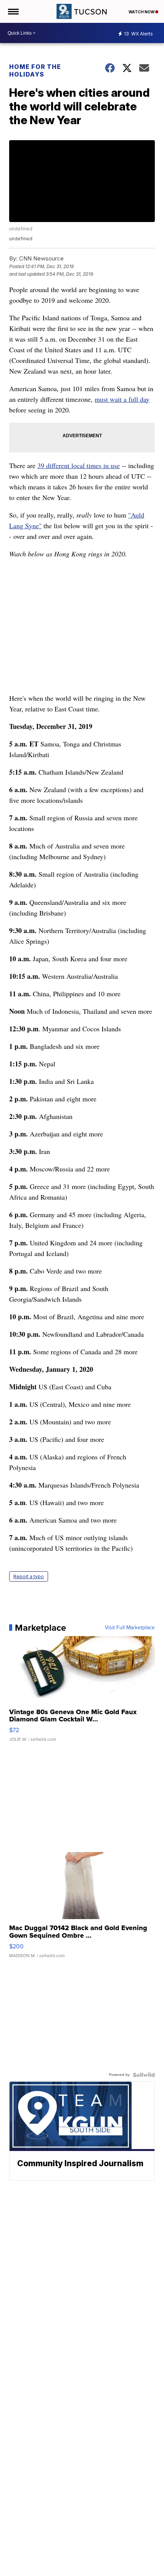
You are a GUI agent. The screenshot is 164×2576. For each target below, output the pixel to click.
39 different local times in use (79, 465)
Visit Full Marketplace (130, 1628)
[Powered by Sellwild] (144, 2075)
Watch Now (142, 12)
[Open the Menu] (13, 11)
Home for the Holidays (35, 70)
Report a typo (29, 1576)
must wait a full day (122, 399)
